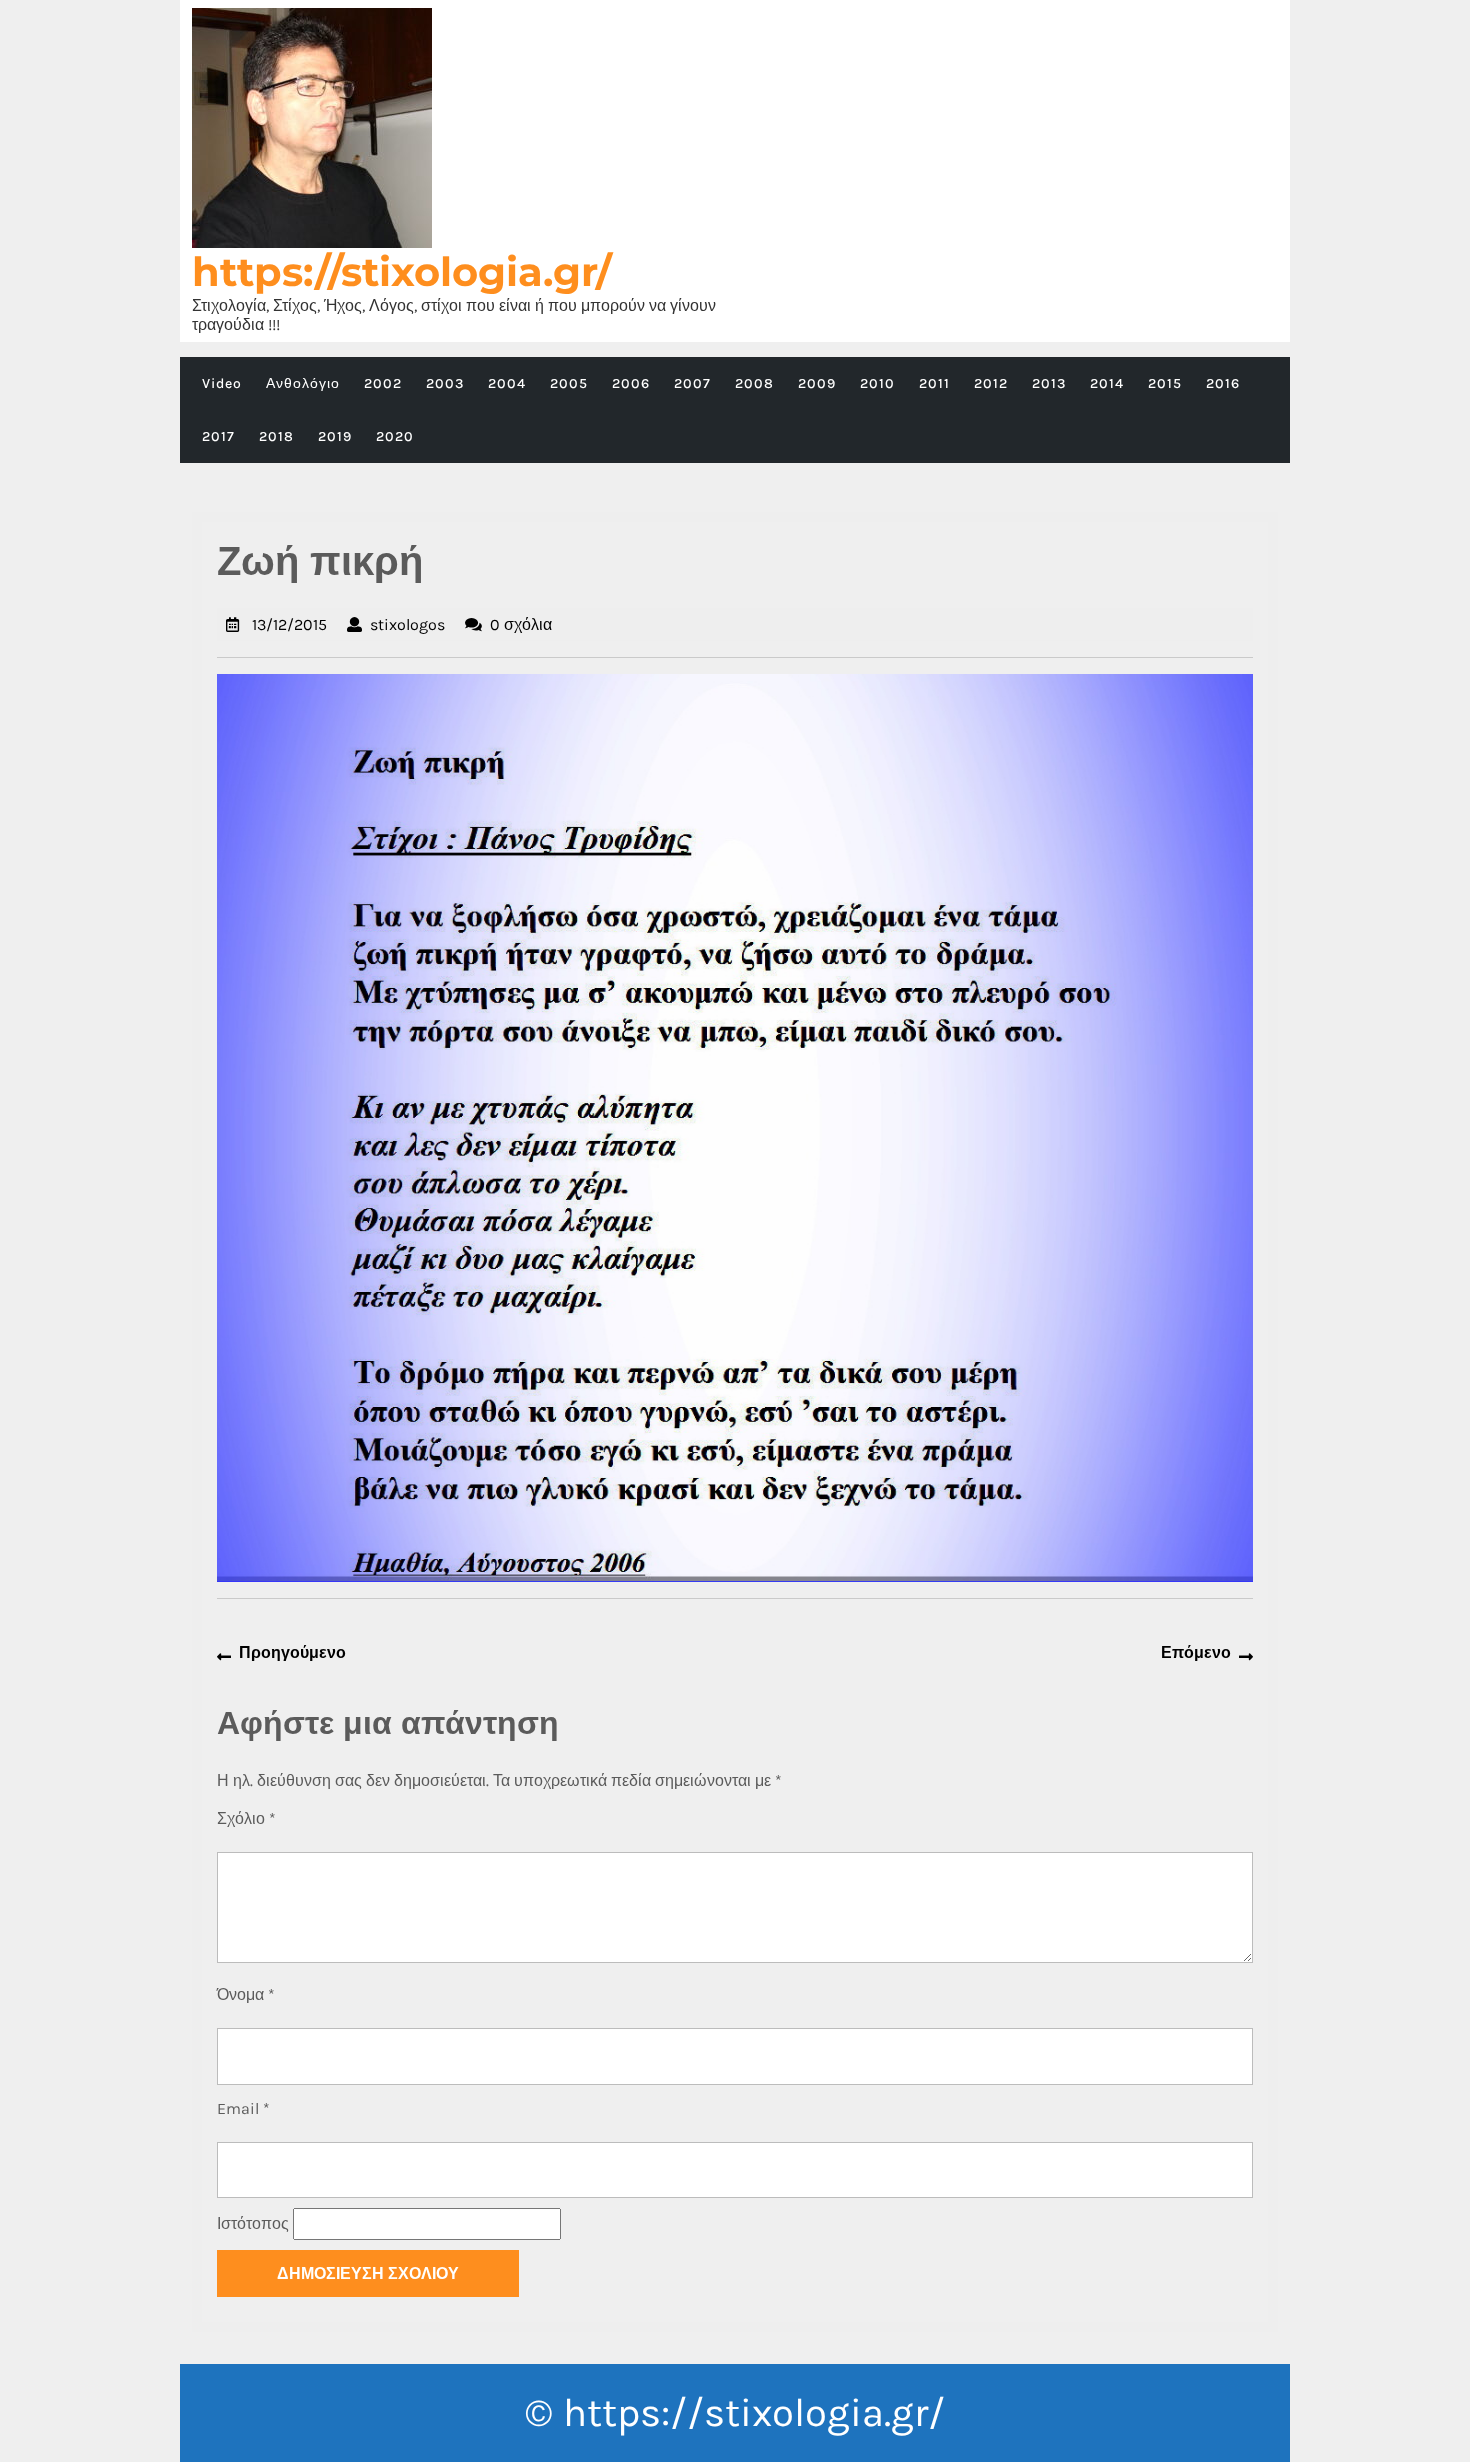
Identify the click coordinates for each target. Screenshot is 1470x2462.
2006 (631, 383)
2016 (1223, 383)
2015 (1165, 383)
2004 (507, 383)
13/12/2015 (289, 624)
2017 (218, 436)
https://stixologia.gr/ (402, 271)
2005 (569, 383)
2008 (754, 383)
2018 (276, 436)
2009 (817, 383)
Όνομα (246, 1994)
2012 (991, 383)
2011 (934, 383)
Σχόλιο (246, 1818)
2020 (395, 436)
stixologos (407, 624)
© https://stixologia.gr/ (735, 2412)
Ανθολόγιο (303, 383)
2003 (445, 383)
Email (243, 2108)
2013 (1049, 383)
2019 (335, 436)
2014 (1107, 383)
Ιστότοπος (253, 2223)
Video (222, 383)
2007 (692, 383)
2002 (383, 383)
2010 (877, 383)
